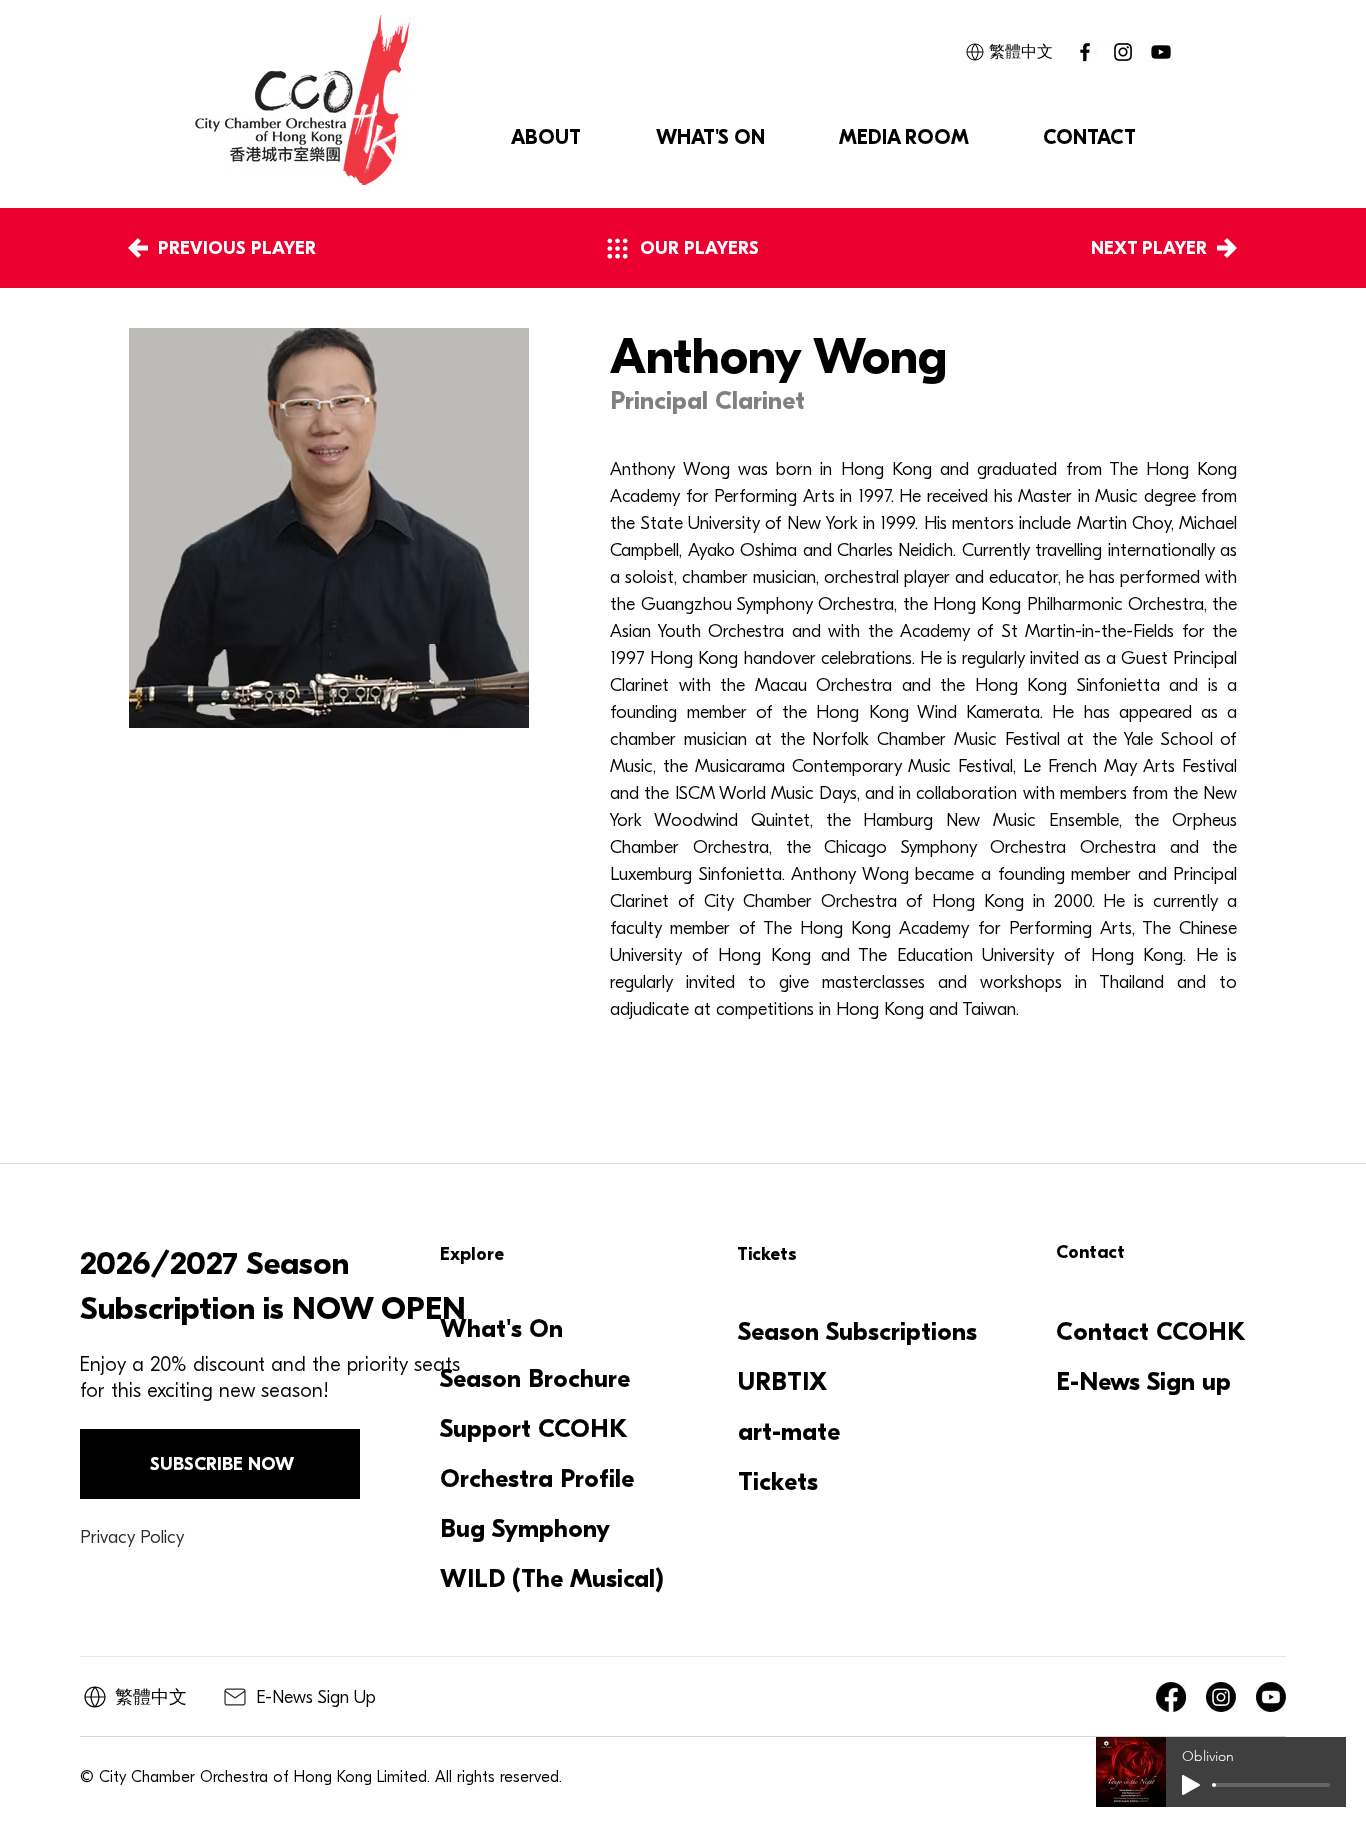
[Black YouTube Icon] (1161, 52)
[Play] (1191, 1785)
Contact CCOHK (1151, 1332)
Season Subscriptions (857, 1332)
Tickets (778, 1482)
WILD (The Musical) (550, 1579)
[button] (545, 138)
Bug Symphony (525, 1529)
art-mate (789, 1432)
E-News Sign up (1143, 1382)
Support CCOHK (534, 1429)
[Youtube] (1271, 1697)
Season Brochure (535, 1379)
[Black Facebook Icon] (1085, 52)
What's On (501, 1329)
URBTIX (782, 1382)
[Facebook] (1171, 1697)
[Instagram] (1123, 52)
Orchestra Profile (537, 1479)
